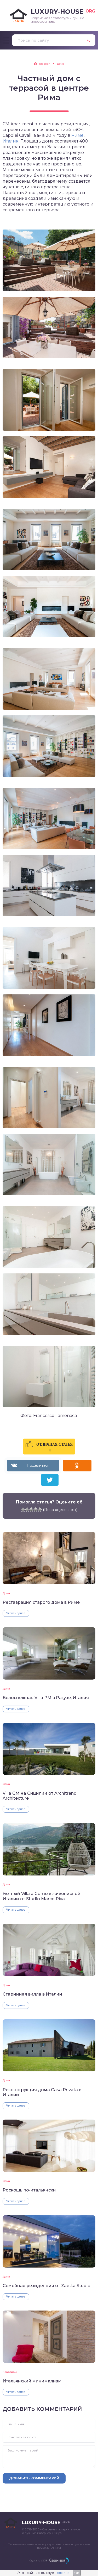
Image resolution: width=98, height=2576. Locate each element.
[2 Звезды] (27, 1509)
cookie (63, 2573)
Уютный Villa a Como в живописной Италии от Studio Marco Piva (42, 1896)
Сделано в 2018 (38, 2560)
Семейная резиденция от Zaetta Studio (47, 2286)
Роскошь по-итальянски (29, 2190)
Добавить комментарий (34, 2478)
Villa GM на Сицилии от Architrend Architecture (40, 1796)
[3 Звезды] (31, 1509)
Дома (6, 1593)
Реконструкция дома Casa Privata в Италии (42, 2092)
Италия (11, 141)
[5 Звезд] (40, 1509)
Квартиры (10, 2372)
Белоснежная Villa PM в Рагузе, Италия (46, 1698)
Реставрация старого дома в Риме (41, 1602)
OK (77, 2573)
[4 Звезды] (36, 1509)
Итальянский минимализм (32, 2381)
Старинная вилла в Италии (32, 1994)
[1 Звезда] (23, 1509)
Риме (77, 135)
